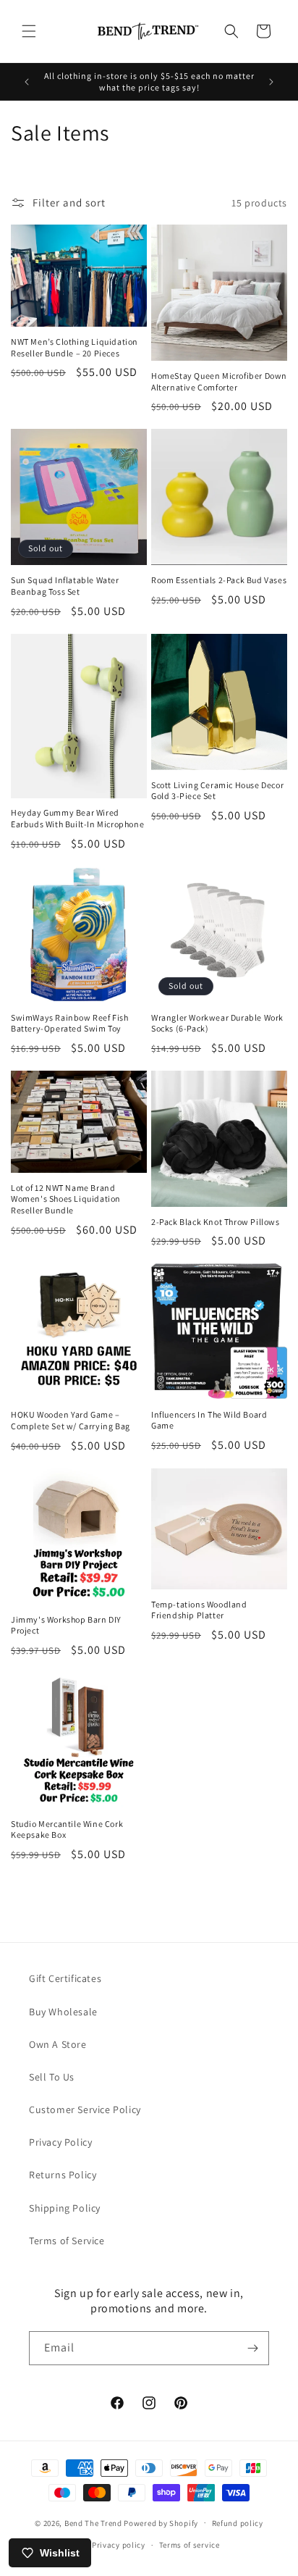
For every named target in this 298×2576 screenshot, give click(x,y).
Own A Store (58, 2044)
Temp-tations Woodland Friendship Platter (199, 1610)
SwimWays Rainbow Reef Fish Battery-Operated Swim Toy (70, 1023)
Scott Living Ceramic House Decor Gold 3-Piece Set (217, 791)
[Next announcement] (271, 82)
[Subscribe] (252, 2348)
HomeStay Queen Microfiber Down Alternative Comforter (219, 381)
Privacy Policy (60, 2142)
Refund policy (238, 2523)
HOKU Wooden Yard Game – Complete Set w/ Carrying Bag (71, 1420)
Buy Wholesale (63, 2012)
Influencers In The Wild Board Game (209, 1420)
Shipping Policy (65, 2208)
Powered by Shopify (161, 2522)
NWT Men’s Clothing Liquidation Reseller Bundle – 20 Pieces (74, 347)
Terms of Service (67, 2241)
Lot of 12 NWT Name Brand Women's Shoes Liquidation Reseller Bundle (66, 1199)
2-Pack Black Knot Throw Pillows (216, 1222)
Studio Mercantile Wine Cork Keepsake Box (67, 1829)
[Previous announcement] (27, 82)
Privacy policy (119, 2545)
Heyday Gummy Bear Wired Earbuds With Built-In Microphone (77, 818)
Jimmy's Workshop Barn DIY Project (66, 1625)
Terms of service (190, 2545)
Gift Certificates (65, 1978)
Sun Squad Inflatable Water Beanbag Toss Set (65, 586)
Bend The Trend (93, 2522)
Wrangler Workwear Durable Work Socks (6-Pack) (217, 1023)
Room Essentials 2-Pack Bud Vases (219, 580)
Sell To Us (52, 2077)
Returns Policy (63, 2175)
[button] (29, 31)
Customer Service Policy (85, 2109)
